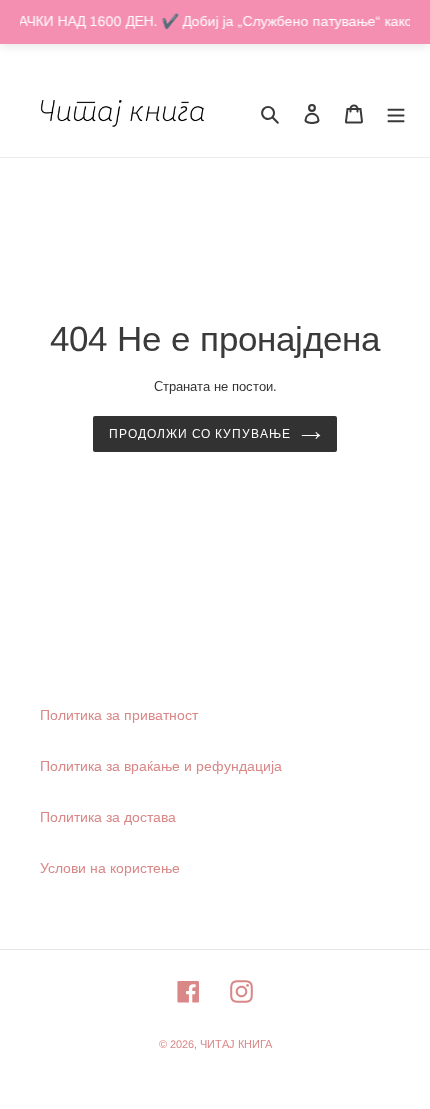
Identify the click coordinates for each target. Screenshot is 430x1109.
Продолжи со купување (200, 434)
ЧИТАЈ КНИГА (236, 1044)
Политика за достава (108, 817)
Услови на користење (110, 868)
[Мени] (396, 113)
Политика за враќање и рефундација (161, 766)
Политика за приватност (119, 715)
